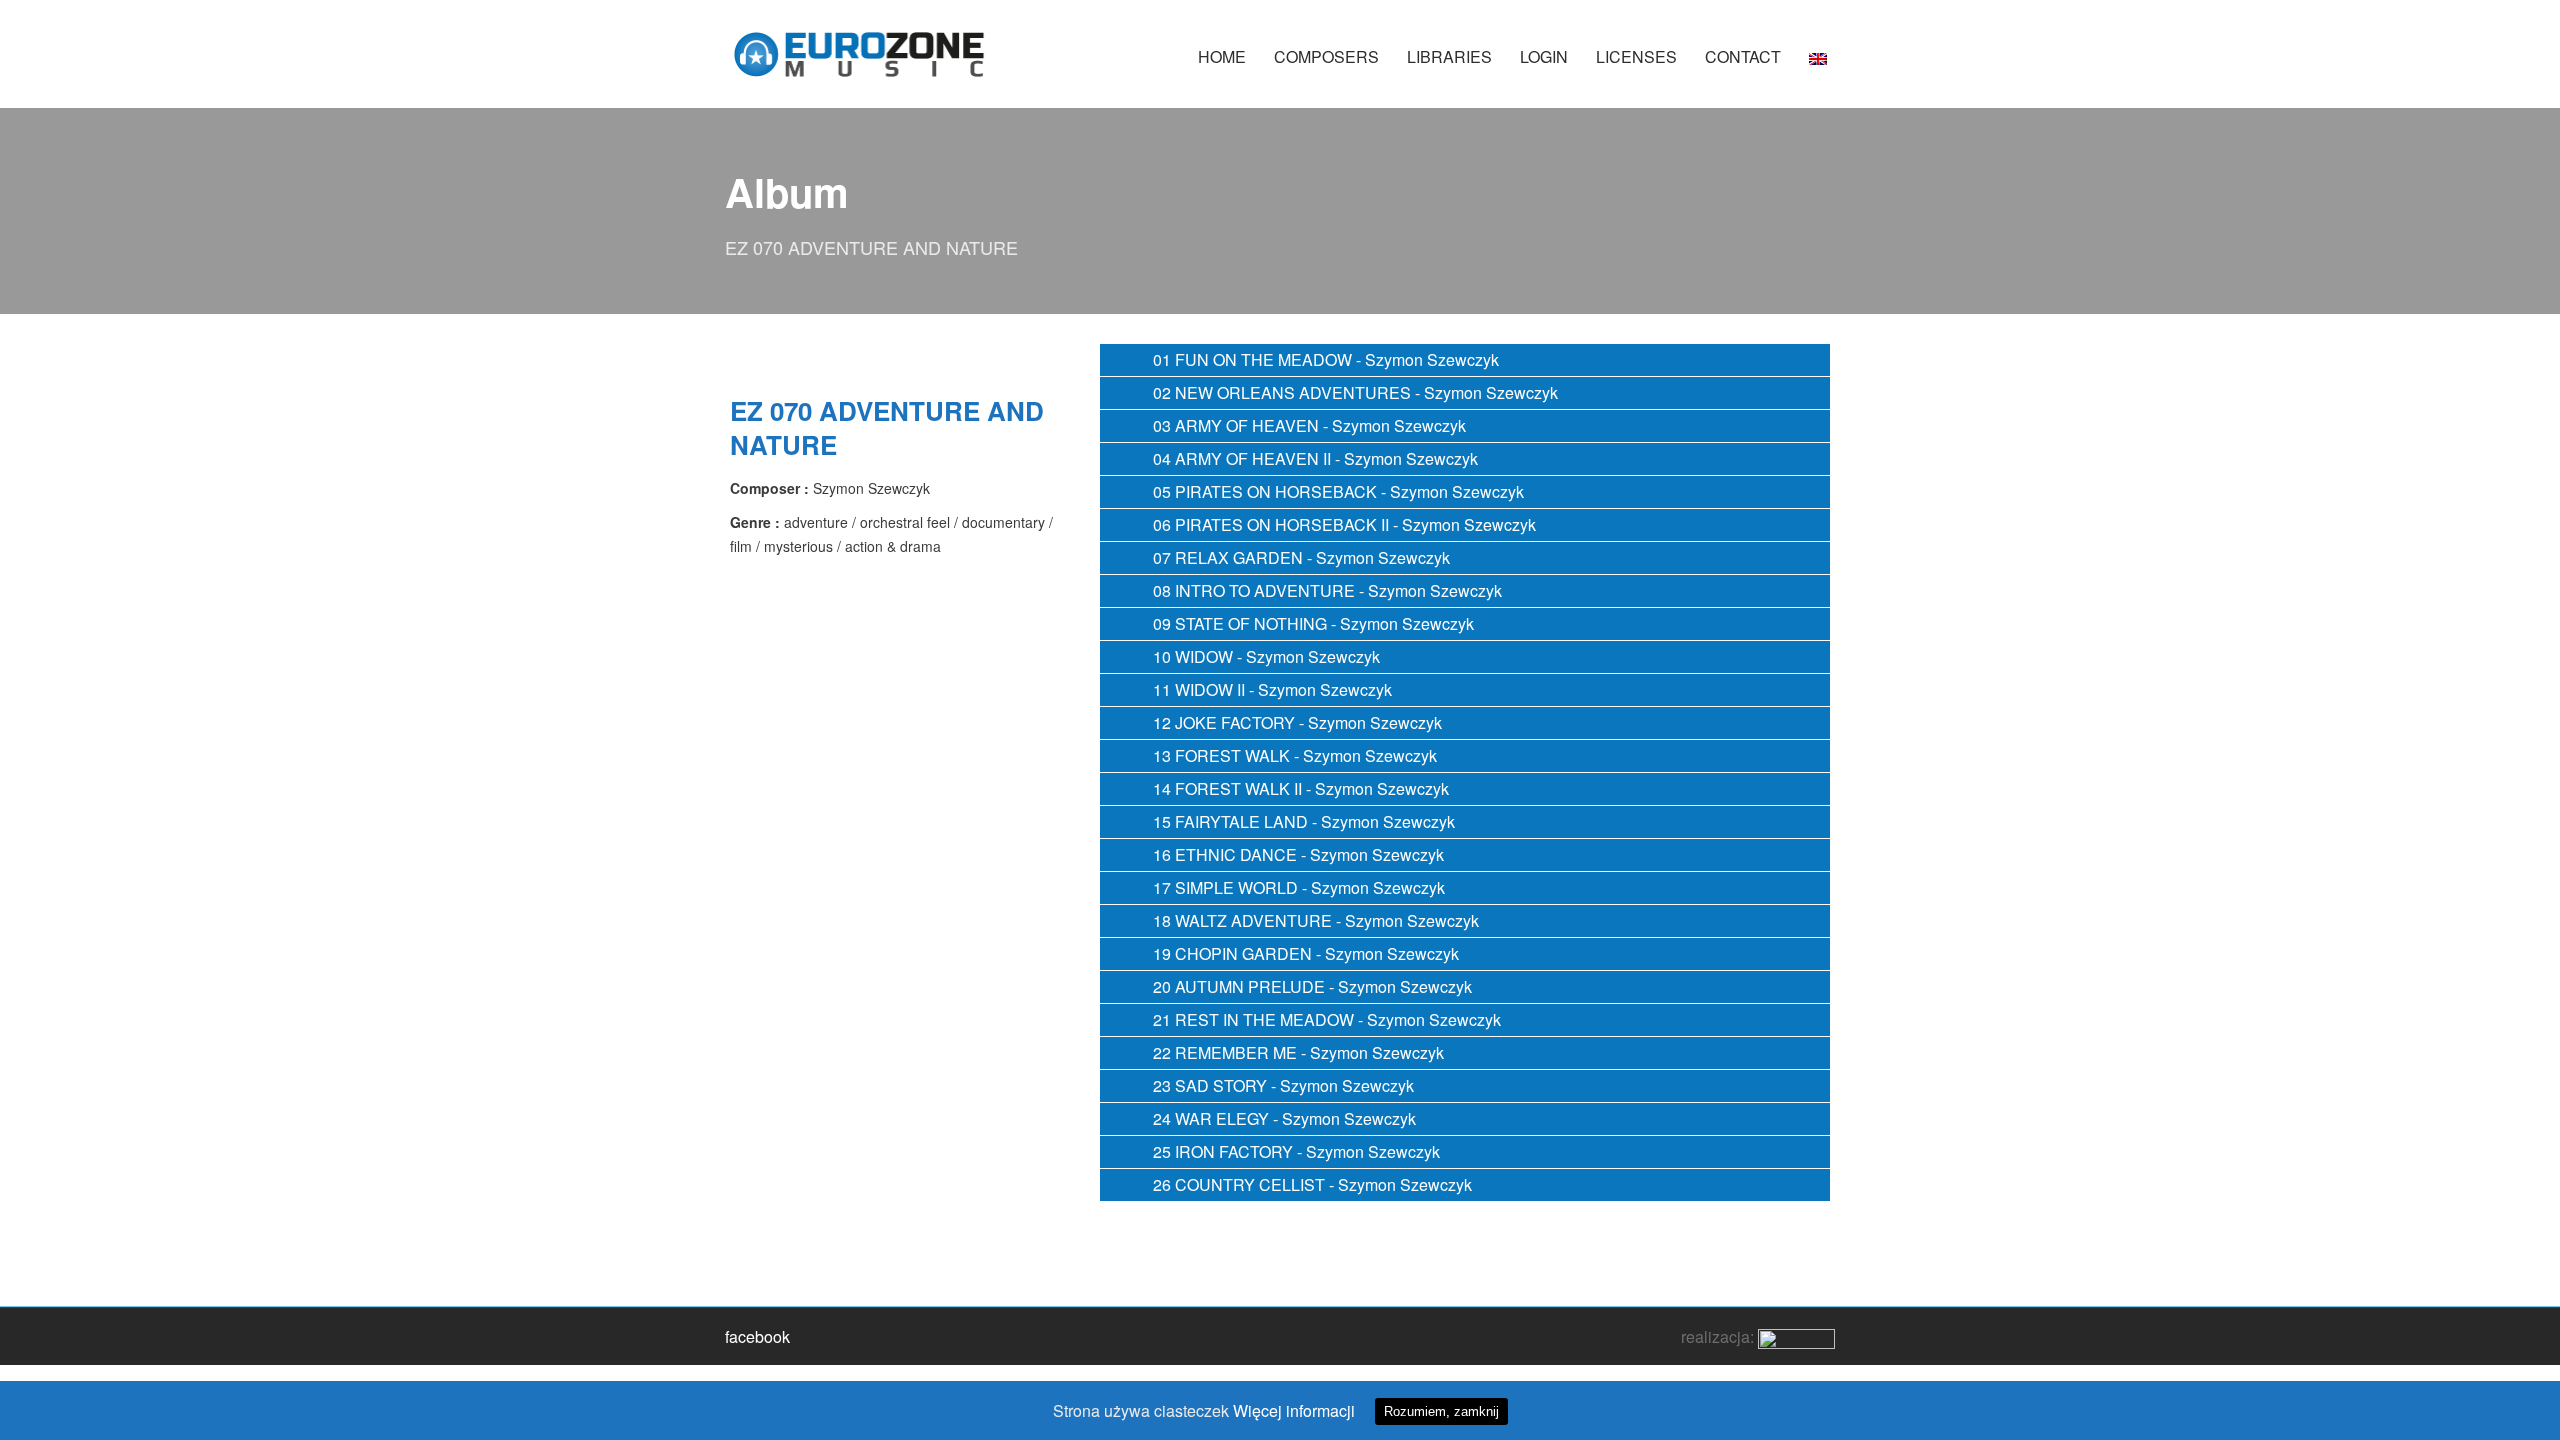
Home (1222, 56)
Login (1544, 56)
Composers (1326, 56)
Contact (1743, 56)
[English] (1818, 66)
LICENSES (1636, 56)
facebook (757, 1336)
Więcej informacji (1294, 1410)
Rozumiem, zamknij (1441, 1411)
